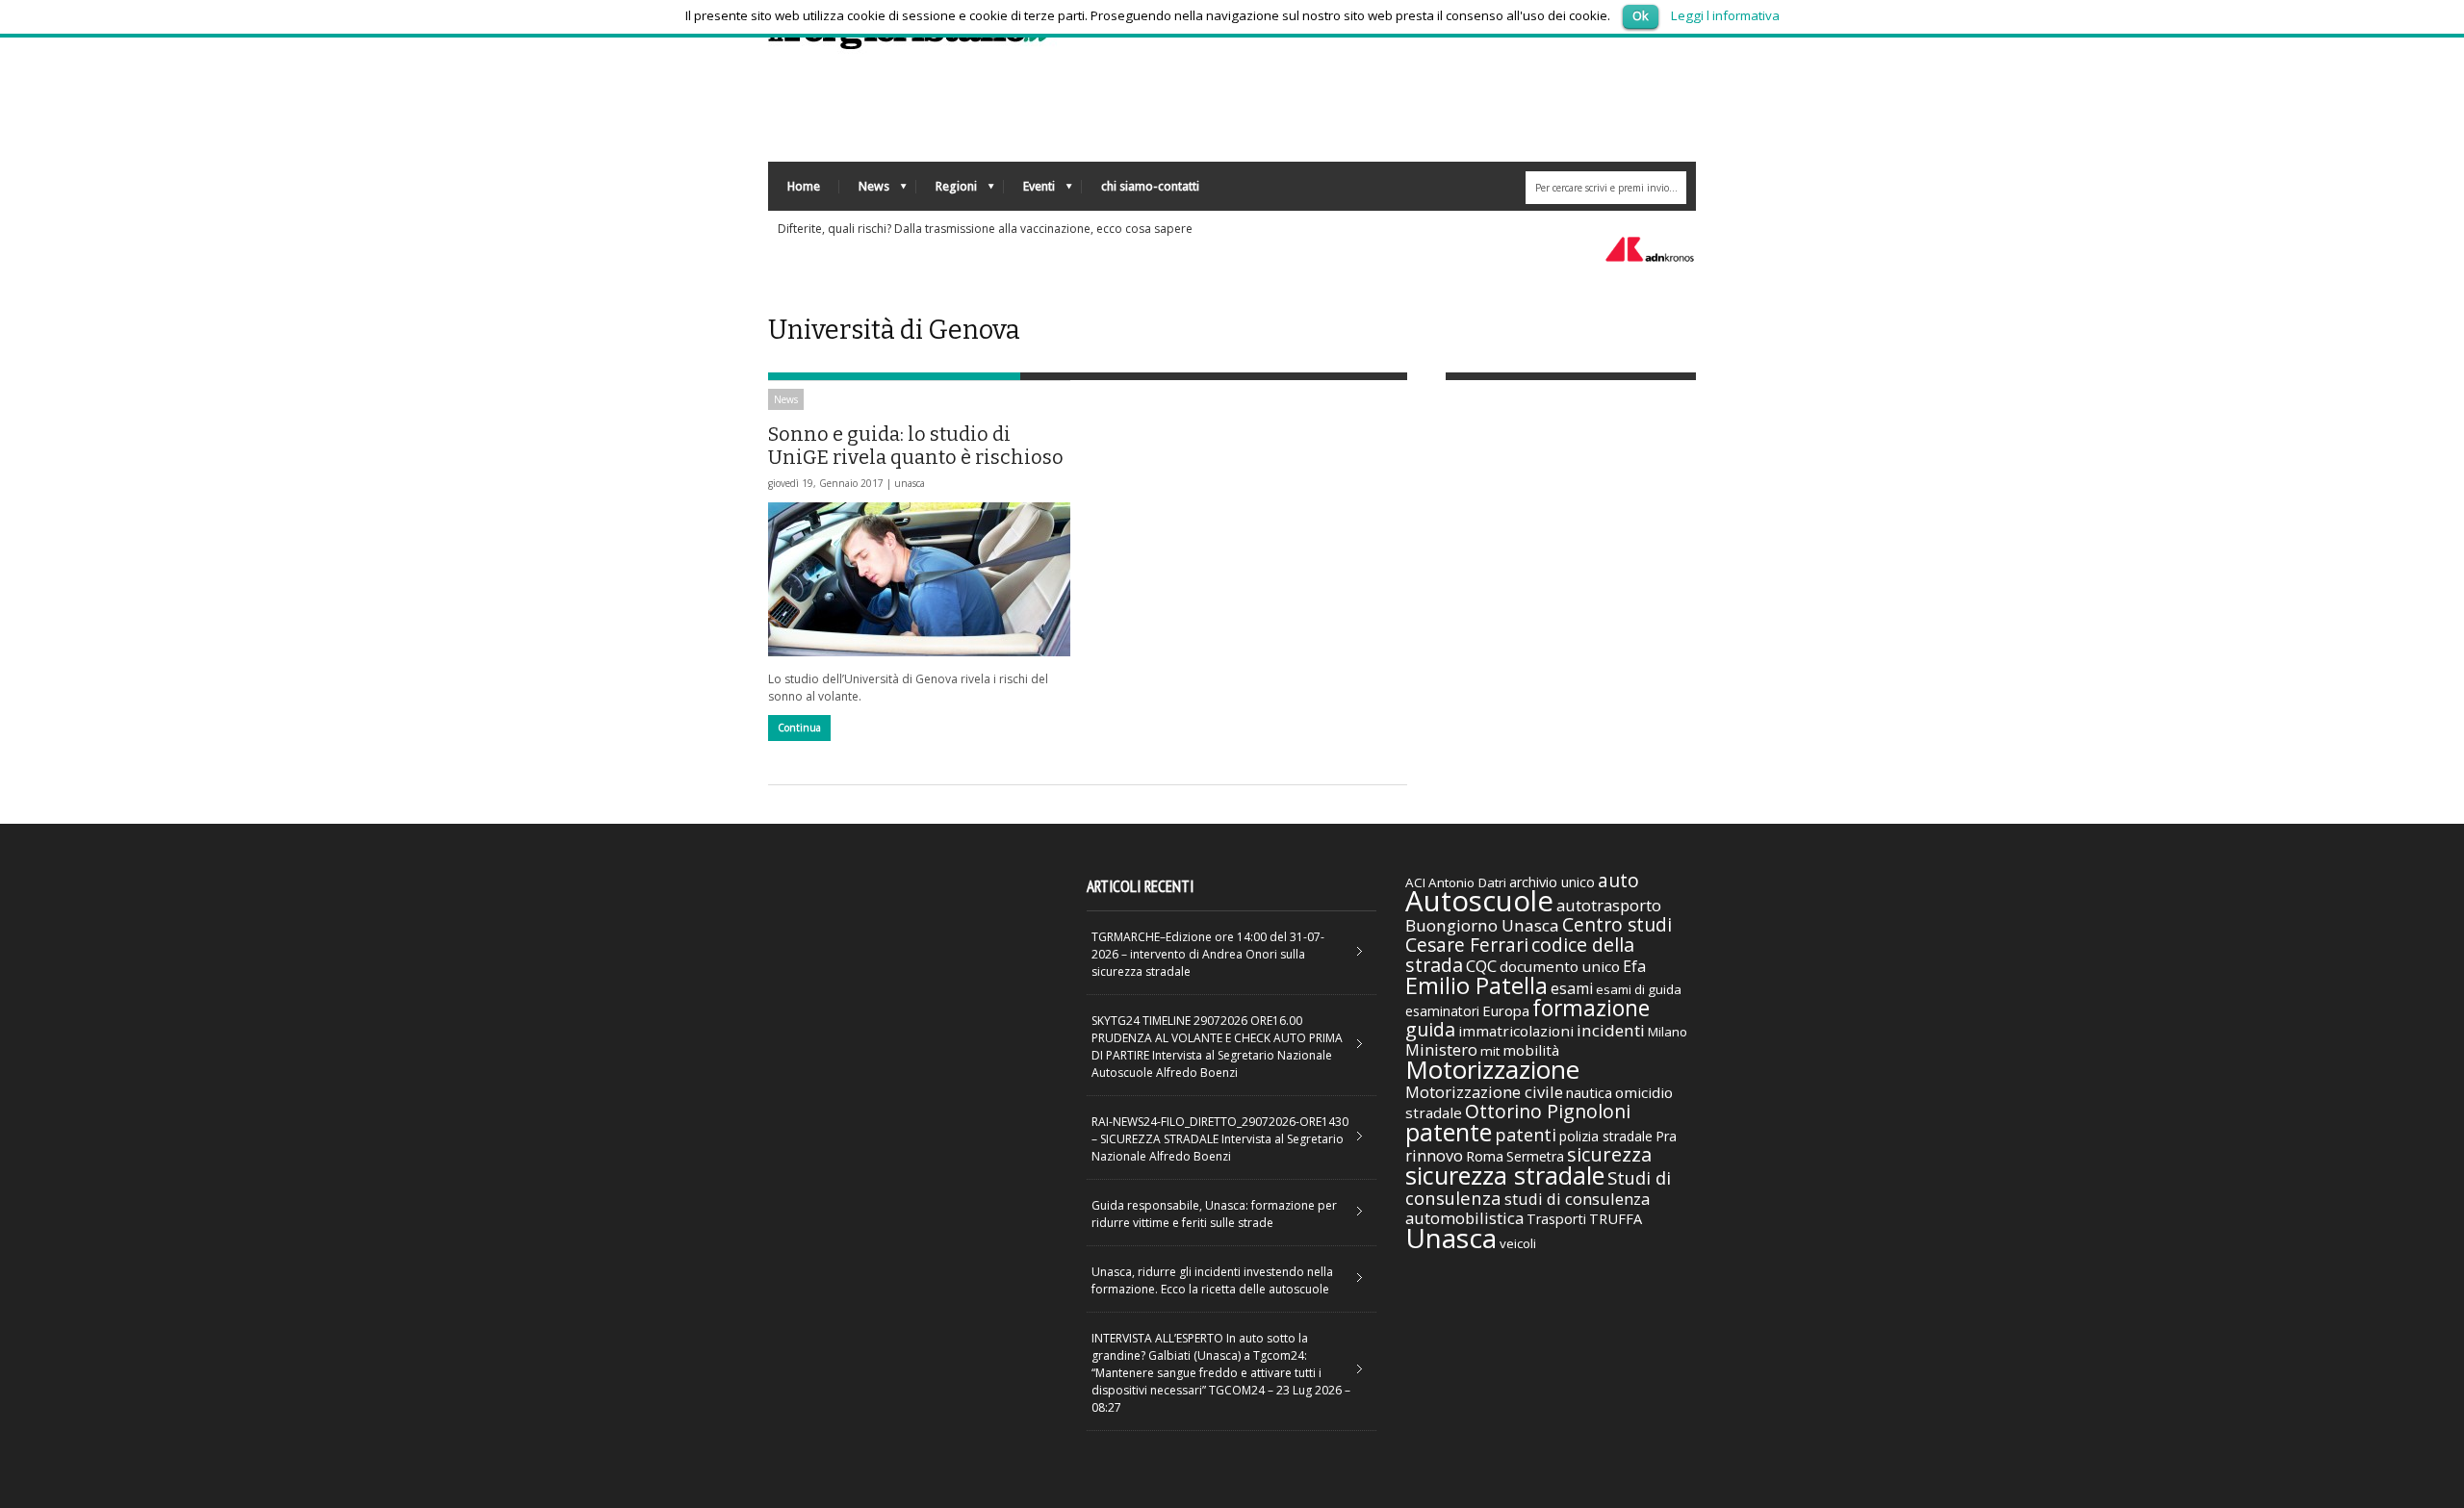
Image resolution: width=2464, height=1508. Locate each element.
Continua (799, 728)
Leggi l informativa (1725, 15)
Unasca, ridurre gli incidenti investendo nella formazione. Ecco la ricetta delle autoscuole (1212, 1280)
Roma (1485, 1156)
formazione (1591, 1008)
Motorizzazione (1492, 1069)
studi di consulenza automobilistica (1527, 1208)
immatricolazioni (1516, 1031)
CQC (1481, 966)
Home (804, 186)
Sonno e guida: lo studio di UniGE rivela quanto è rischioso (916, 446)
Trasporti (1556, 1219)
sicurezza (1609, 1154)
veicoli (1518, 1243)
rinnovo (1434, 1155)
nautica (1589, 1092)
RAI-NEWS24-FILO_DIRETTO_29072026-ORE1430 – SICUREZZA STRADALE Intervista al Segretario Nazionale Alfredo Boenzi (1220, 1139)
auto (1618, 880)
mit (1490, 1051)
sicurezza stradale (1505, 1175)
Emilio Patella (1476, 985)
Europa (1506, 1010)
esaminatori (1442, 1011)
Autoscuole (1479, 901)
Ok (1641, 15)
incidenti (1611, 1030)
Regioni (947, 191)
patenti (1526, 1135)
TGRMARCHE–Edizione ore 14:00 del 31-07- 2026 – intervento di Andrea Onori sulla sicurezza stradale (1208, 954)
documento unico (1560, 966)
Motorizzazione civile (1484, 1092)
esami (1572, 988)
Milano (1668, 1032)
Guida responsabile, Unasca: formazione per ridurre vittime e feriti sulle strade (1214, 1214)
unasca (910, 483)
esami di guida (1639, 989)
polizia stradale (1606, 1136)
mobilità (1531, 1050)
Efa (1634, 966)
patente (1449, 1132)
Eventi (1029, 191)
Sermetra (1535, 1156)
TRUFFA (1616, 1218)
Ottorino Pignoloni (1548, 1111)
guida (1430, 1029)
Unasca (1451, 1238)
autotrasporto (1609, 905)
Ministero (1441, 1049)
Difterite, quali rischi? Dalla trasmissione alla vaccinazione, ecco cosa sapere (985, 229)
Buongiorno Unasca (1482, 925)
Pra (1666, 1136)
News (864, 191)
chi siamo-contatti (1150, 186)
